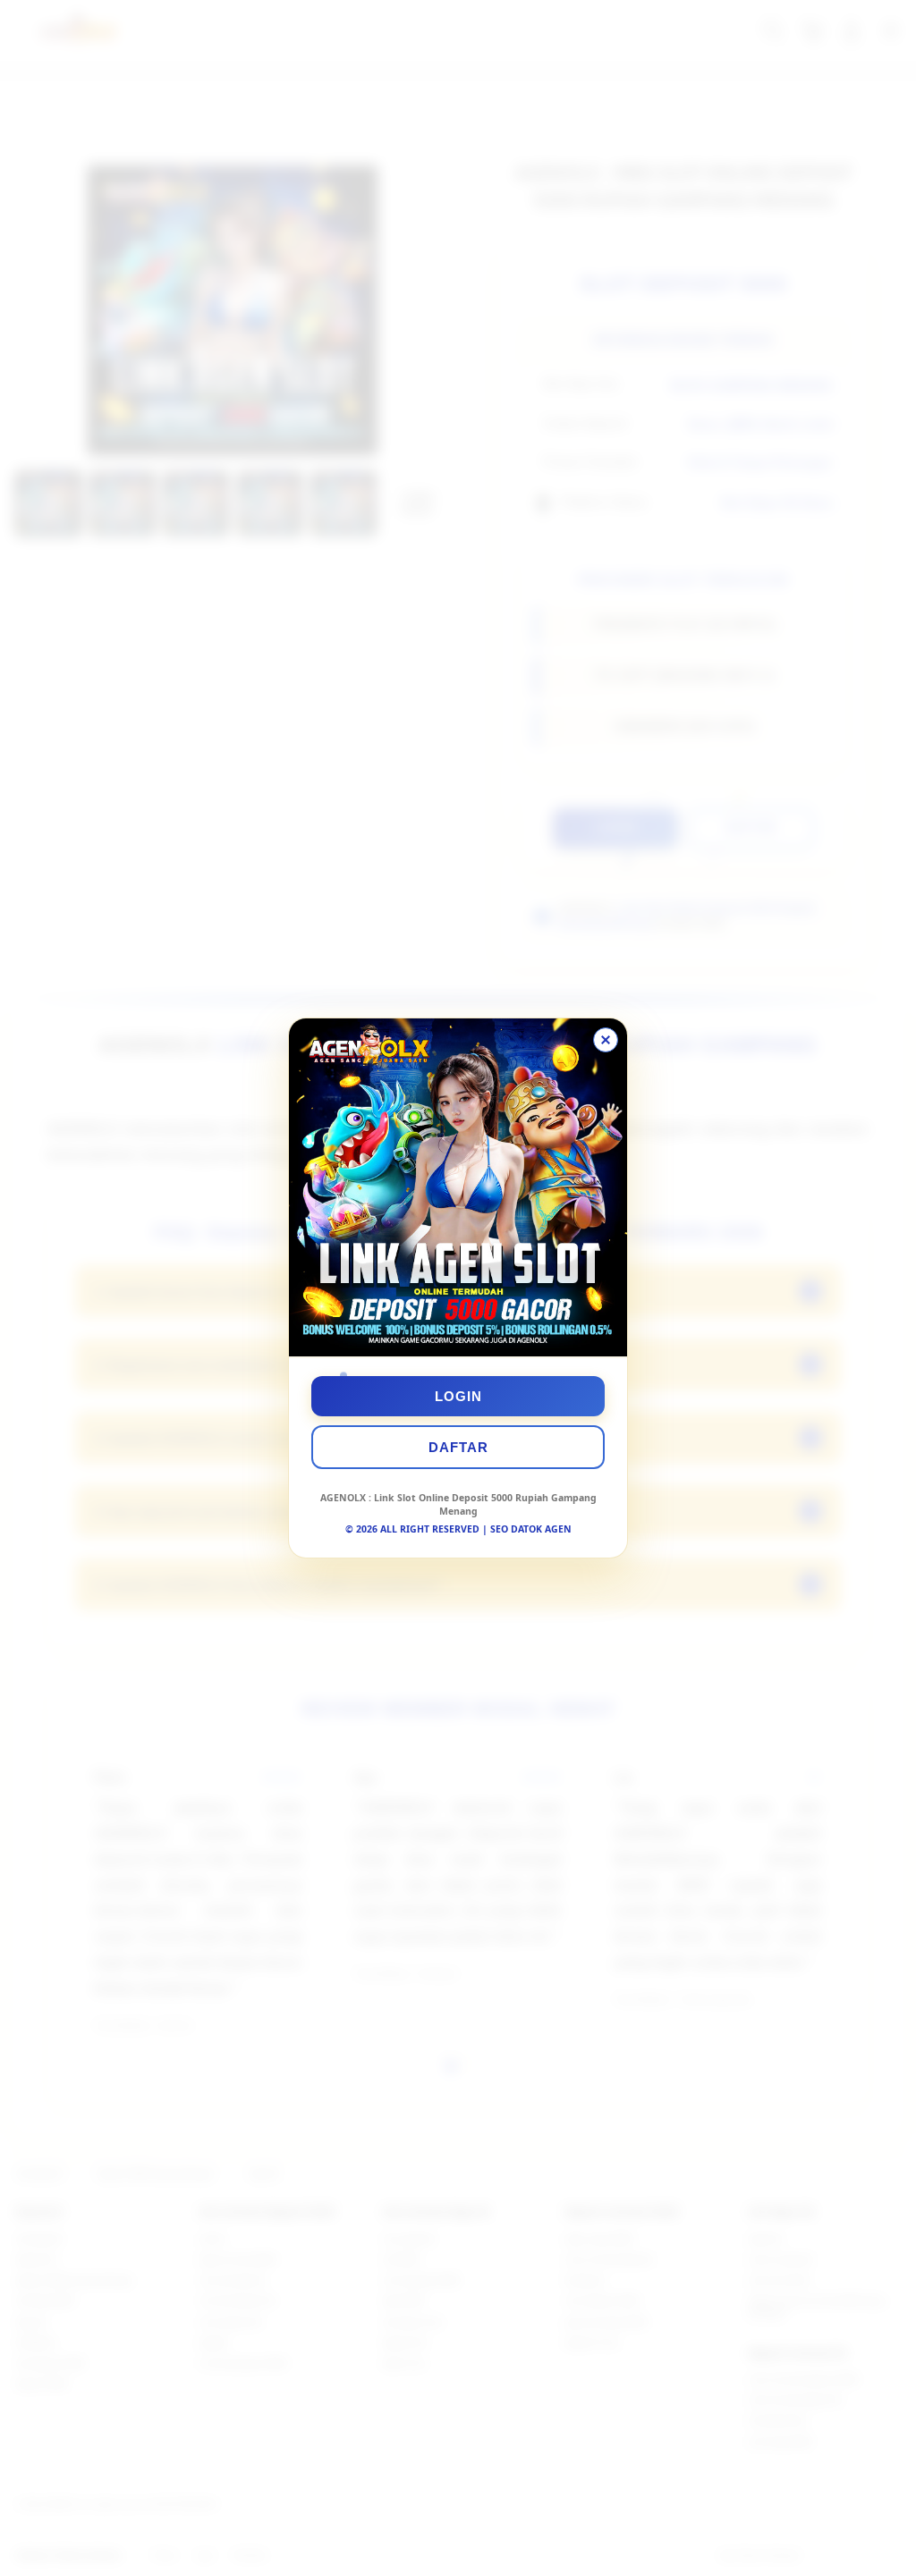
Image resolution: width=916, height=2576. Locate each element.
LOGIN (458, 1396)
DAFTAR (458, 1447)
